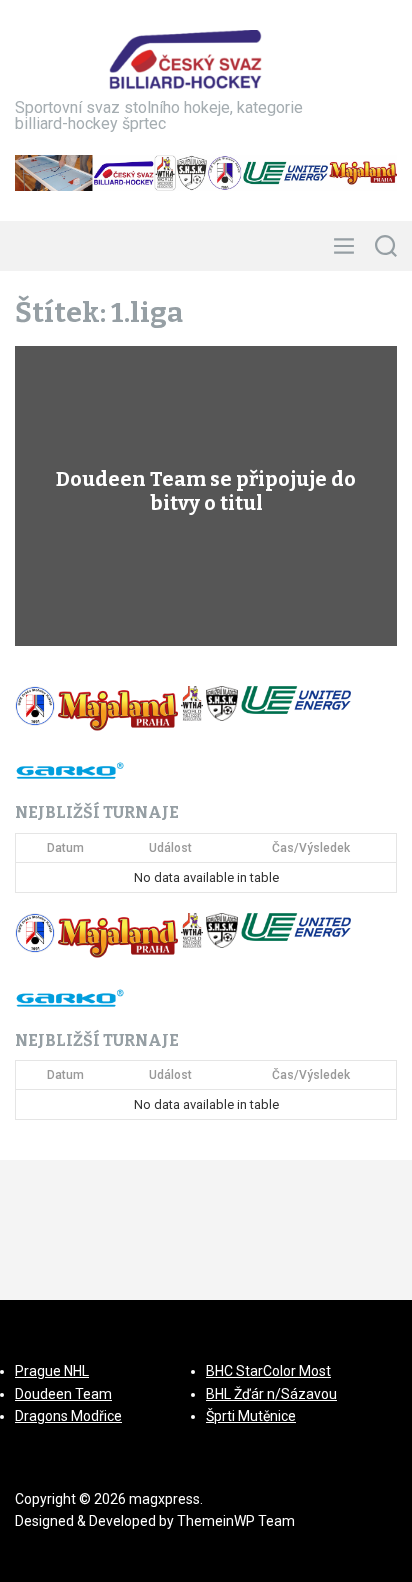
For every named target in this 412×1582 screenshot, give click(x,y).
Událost (170, 848)
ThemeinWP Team (236, 1521)
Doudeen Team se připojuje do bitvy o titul (206, 491)
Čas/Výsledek (311, 848)
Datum (65, 848)
